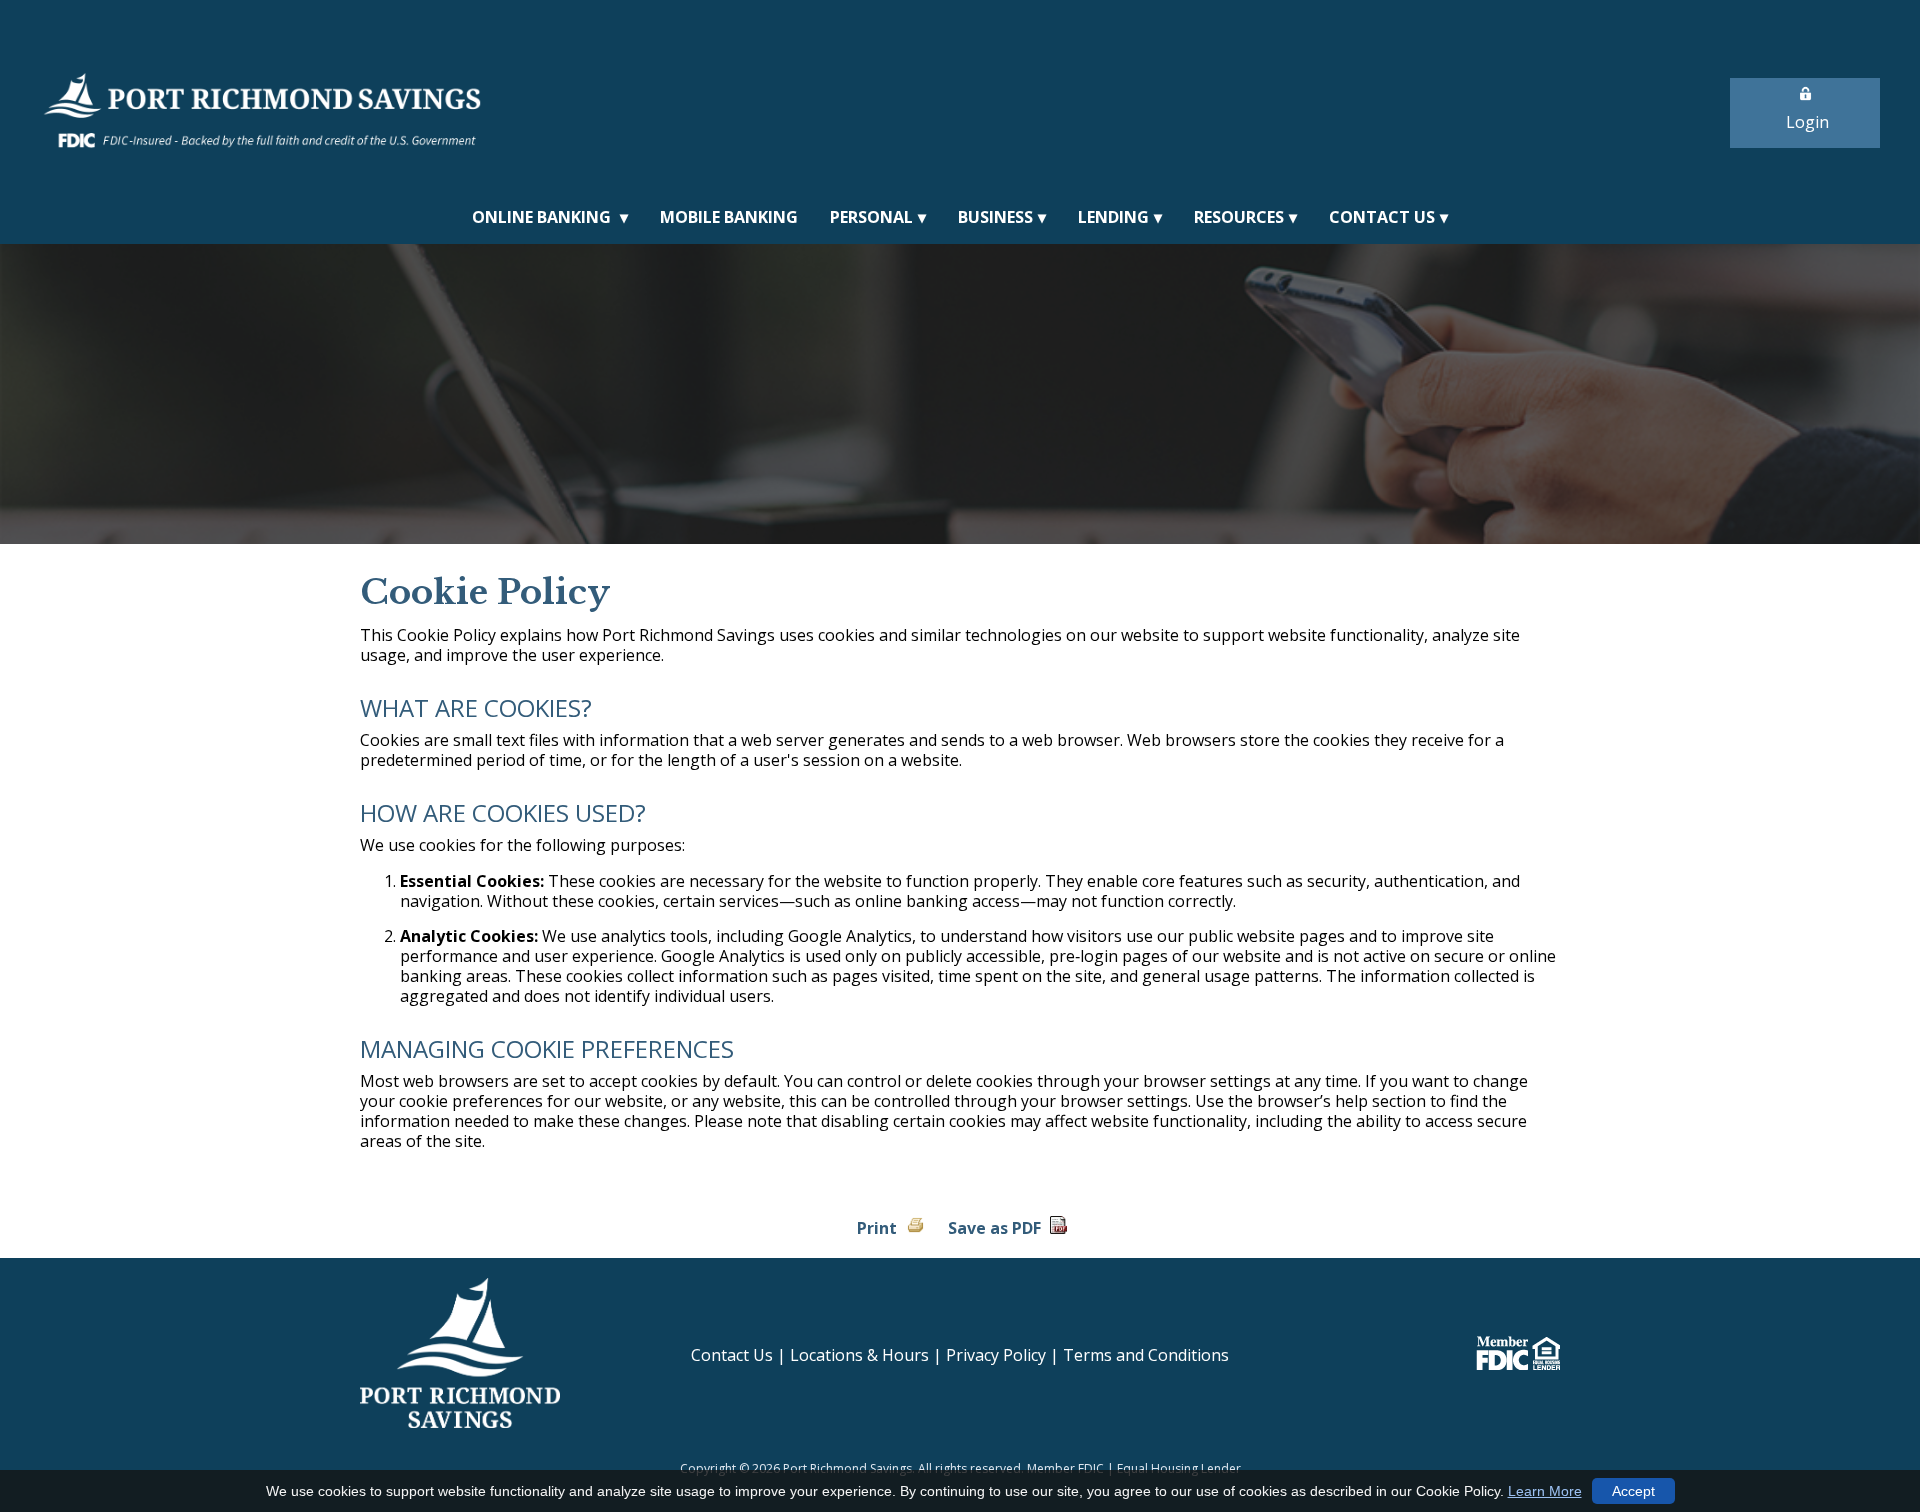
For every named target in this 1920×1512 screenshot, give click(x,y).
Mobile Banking (729, 217)
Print (877, 1228)
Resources (1239, 217)
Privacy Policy (996, 1355)
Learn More (1545, 1491)
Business (995, 217)
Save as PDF (994, 1228)
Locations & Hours (859, 1355)
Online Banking (543, 217)
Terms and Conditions (1146, 1355)
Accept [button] (1633, 1491)
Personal (871, 217)
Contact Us (1382, 217)
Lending (1113, 217)
